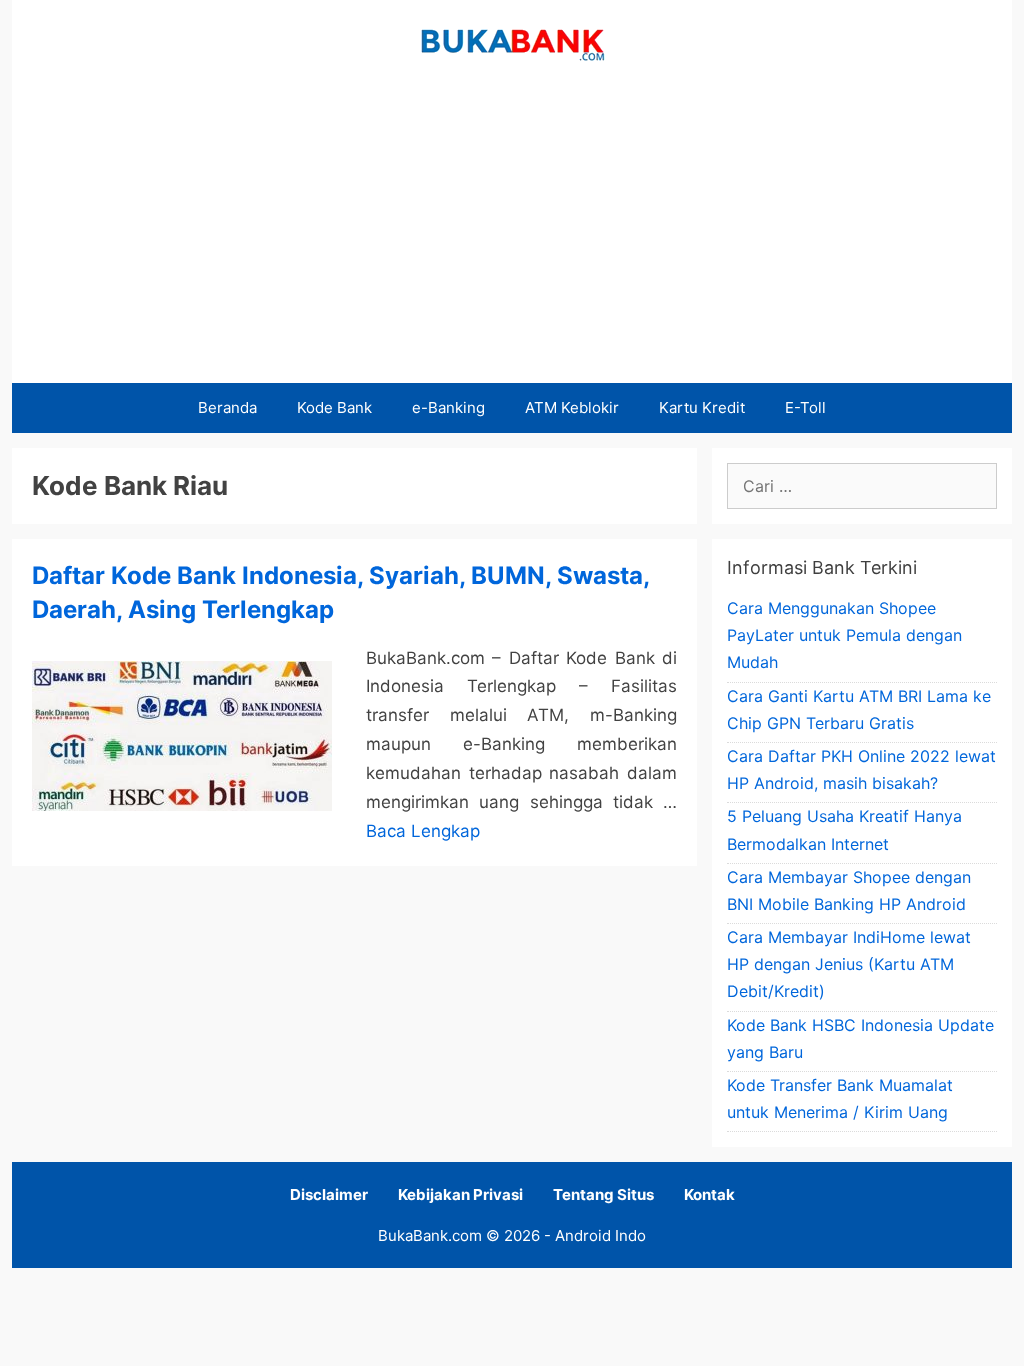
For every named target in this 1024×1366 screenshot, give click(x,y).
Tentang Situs (603, 1194)
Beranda (227, 407)
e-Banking (448, 407)
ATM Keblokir (572, 407)
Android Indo (600, 1235)
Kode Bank (334, 407)
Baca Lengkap (423, 831)
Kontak (709, 1194)
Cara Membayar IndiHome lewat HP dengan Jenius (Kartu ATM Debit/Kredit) (849, 964)
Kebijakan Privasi (460, 1194)
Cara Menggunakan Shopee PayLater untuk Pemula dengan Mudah (844, 635)
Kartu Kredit (702, 407)
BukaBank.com (430, 1235)
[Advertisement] (512, 233)
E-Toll (805, 407)
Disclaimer (329, 1194)
